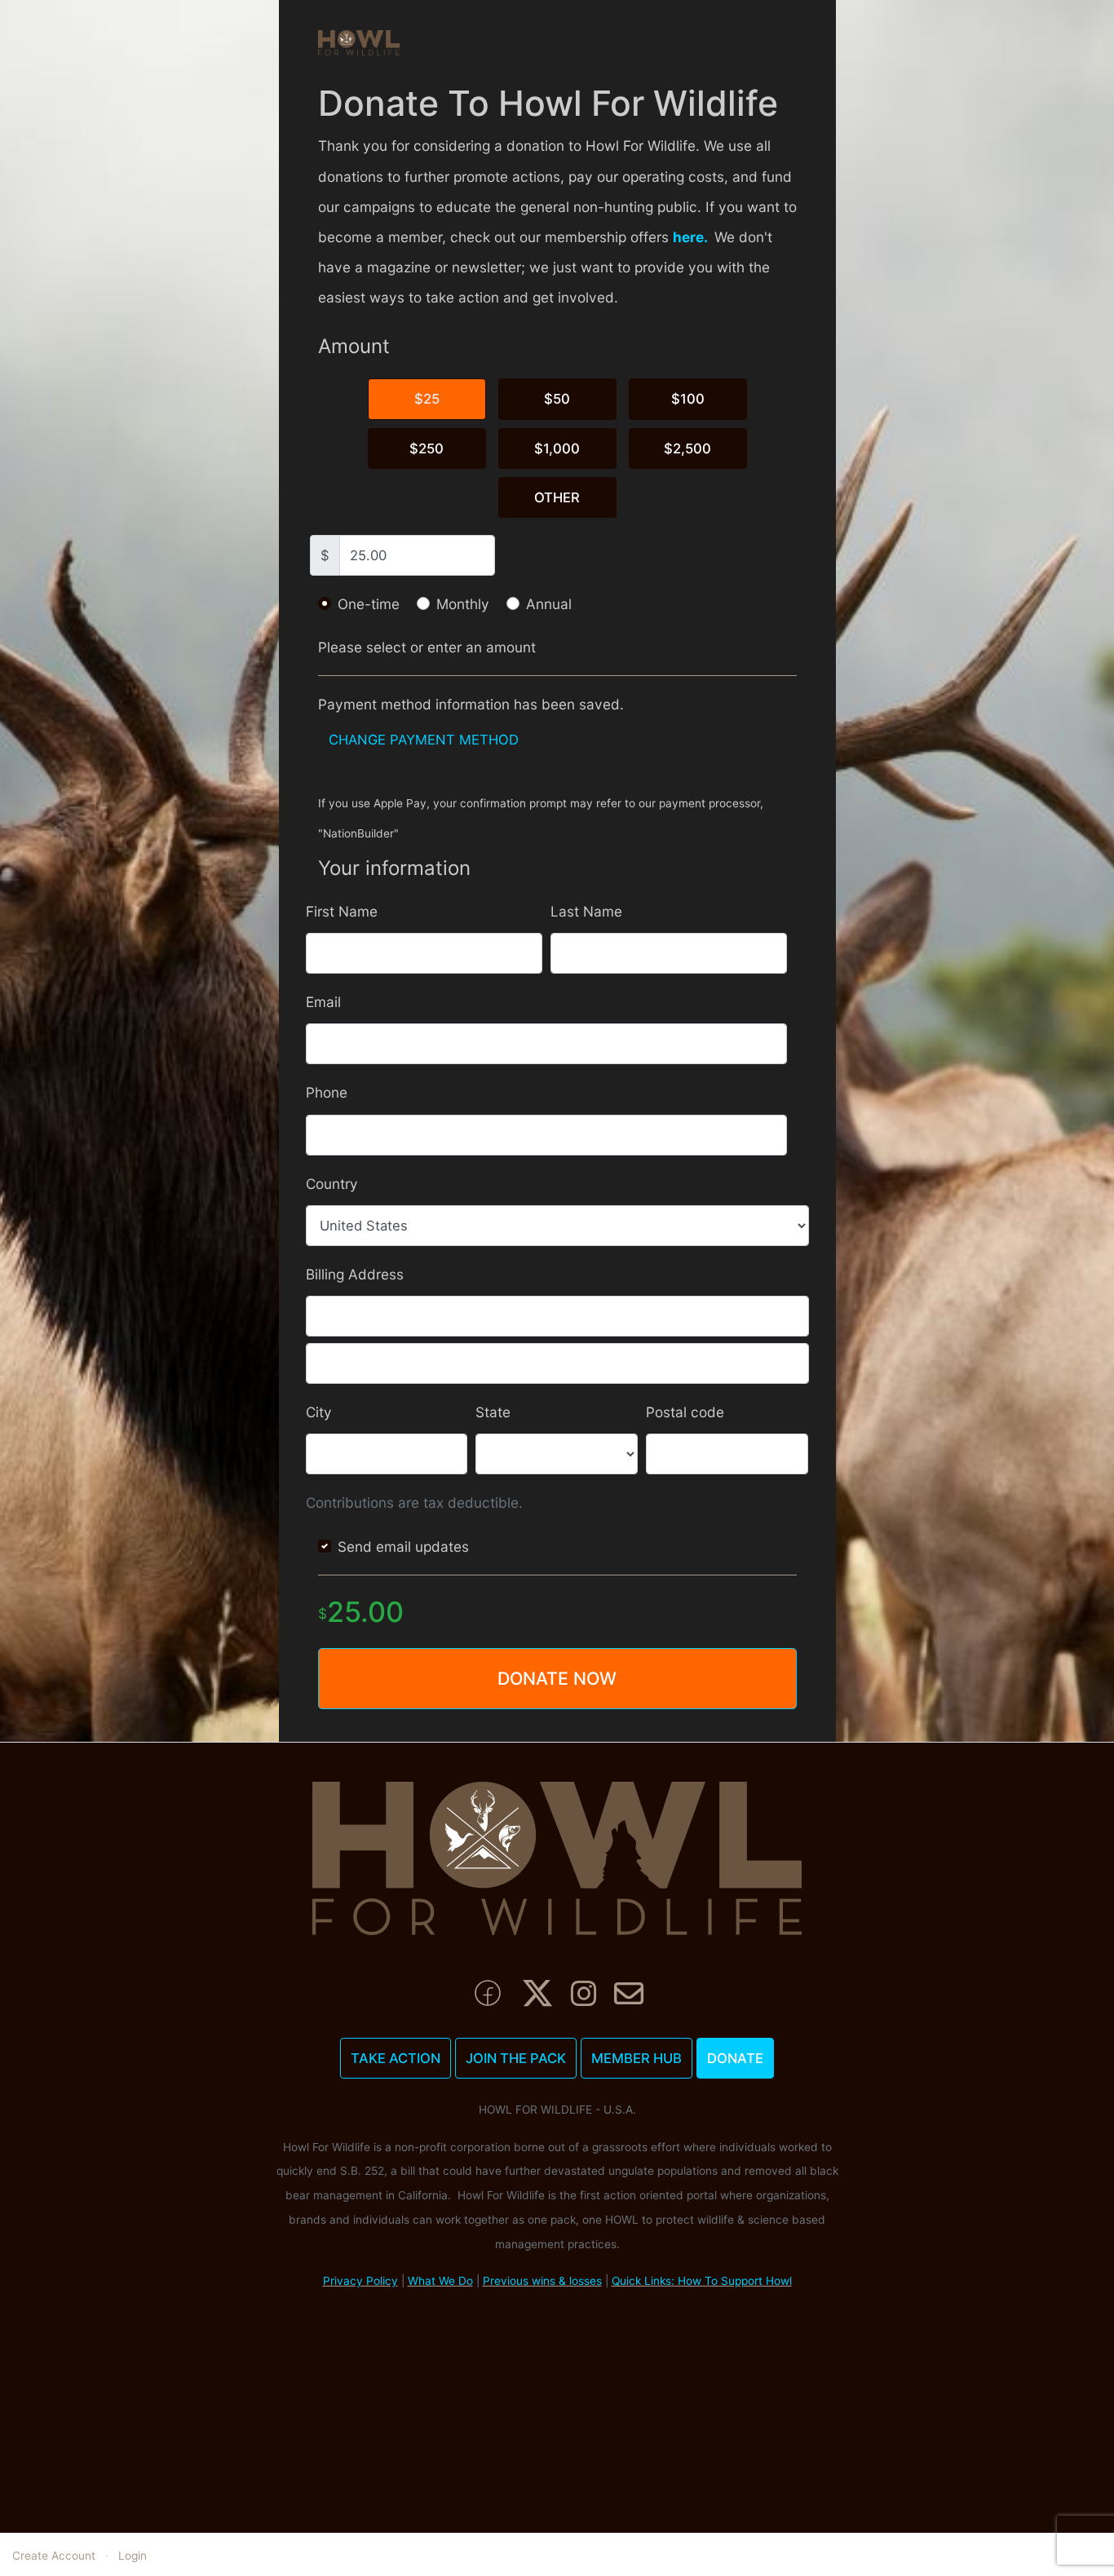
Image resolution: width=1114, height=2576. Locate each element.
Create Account (54, 2556)
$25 (427, 399)
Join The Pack (516, 2058)
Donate (735, 2058)
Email (323, 1002)
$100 (688, 399)
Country (332, 1184)
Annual (549, 604)
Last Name (586, 911)
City (319, 1412)
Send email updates (403, 1546)
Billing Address (355, 1274)
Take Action (396, 2058)
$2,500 (687, 448)
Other (557, 497)
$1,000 (557, 448)
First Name (342, 911)
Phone (327, 1092)
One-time (369, 604)
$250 (427, 448)
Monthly (463, 604)
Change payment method (424, 740)
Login (133, 2556)
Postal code (685, 1412)
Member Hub (637, 2058)
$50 (557, 399)
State (493, 1412)
